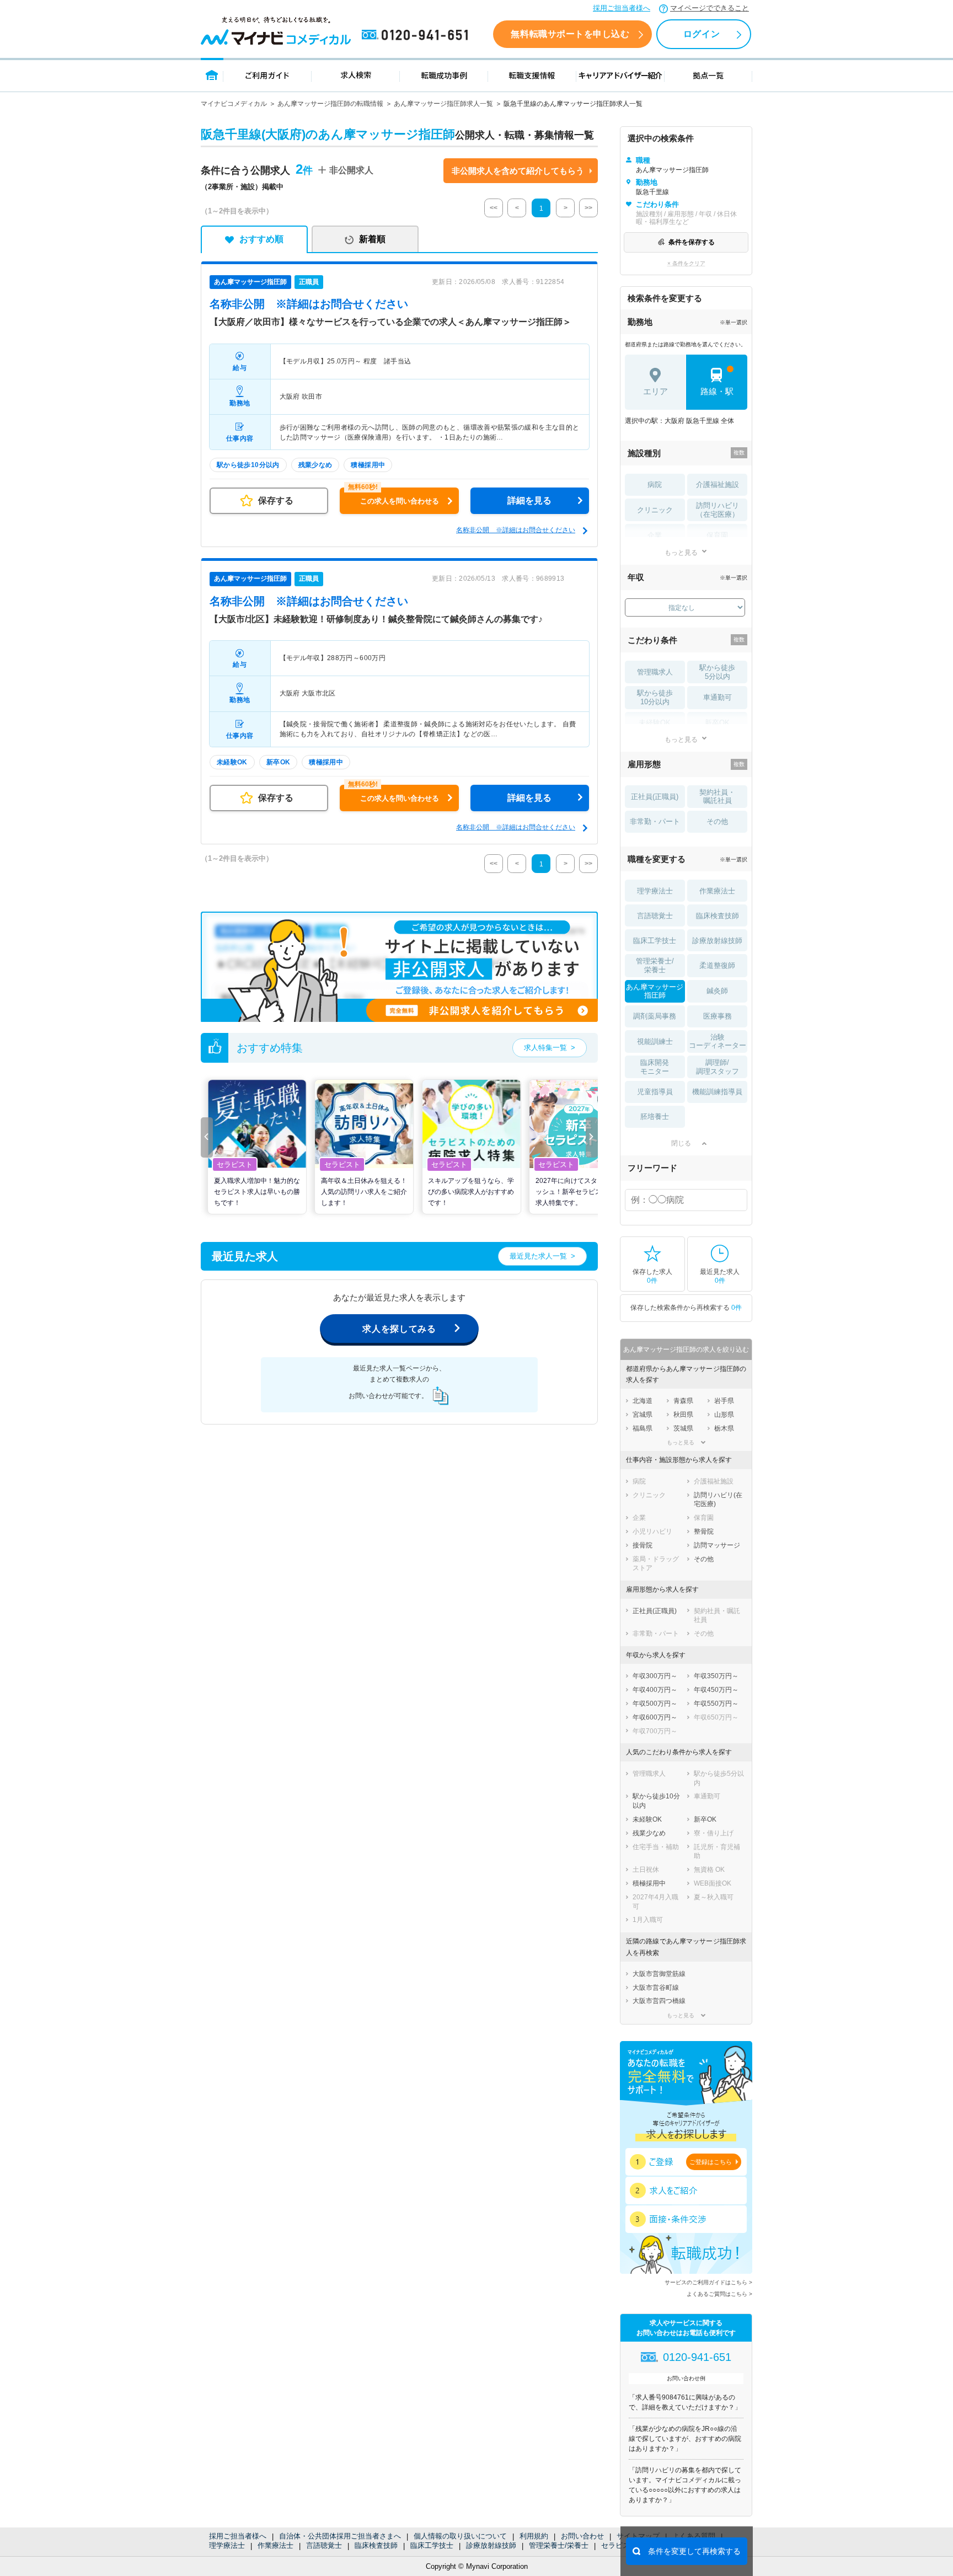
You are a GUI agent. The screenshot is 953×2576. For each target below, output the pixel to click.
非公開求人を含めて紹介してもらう (518, 171)
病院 (655, 484)
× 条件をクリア (686, 263)
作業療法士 (275, 2545)
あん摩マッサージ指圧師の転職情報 (330, 104)
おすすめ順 (261, 239)
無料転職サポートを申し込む (570, 34)
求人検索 (356, 75)
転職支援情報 (532, 75)
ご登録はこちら (711, 2162)
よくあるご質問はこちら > (719, 2294)
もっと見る (681, 552)
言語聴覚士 (324, 2545)
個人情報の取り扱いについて (460, 2536)
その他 (717, 821)
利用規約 (534, 2536)
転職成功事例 (444, 75)
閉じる (681, 1143)
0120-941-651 (417, 35)
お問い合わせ (582, 2536)
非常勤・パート (655, 821)
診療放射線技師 (491, 2545)
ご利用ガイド (267, 75)
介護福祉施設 (718, 484)
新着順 (372, 239)
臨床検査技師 (376, 2545)
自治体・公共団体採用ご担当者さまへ (340, 2536)
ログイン (702, 34)
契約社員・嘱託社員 (717, 797)
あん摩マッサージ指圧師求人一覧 (443, 104)
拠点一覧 (708, 75)
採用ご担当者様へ (622, 8)
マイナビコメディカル (234, 104)
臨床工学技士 (432, 2545)
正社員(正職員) (655, 797)
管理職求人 (655, 672)
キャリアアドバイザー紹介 (620, 75)
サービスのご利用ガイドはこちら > (708, 2282)
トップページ (212, 75)
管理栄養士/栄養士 (559, 2545)
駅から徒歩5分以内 (717, 672)
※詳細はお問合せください (309, 304)
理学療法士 (227, 2545)
